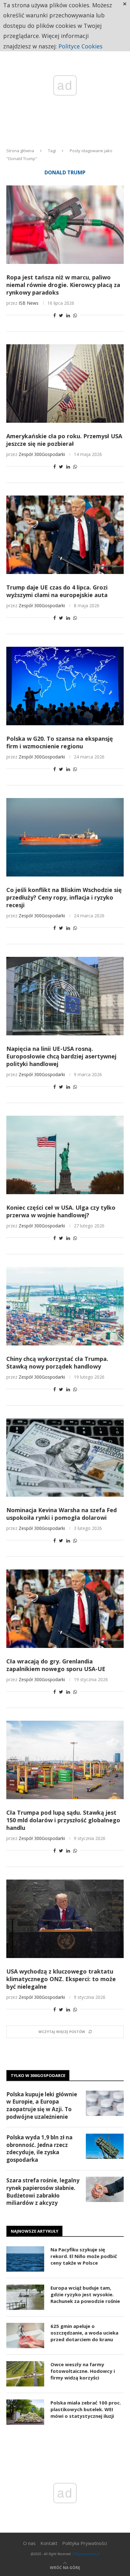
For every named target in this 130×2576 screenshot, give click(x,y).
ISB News (29, 303)
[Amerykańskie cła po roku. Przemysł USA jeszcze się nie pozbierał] (65, 384)
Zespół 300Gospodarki (42, 454)
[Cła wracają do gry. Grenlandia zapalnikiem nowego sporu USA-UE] (65, 1609)
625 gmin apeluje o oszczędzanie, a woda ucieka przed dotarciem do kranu (84, 2333)
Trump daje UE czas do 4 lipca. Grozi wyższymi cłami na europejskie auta (57, 591)
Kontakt (49, 2543)
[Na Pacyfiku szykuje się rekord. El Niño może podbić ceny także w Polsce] (25, 2259)
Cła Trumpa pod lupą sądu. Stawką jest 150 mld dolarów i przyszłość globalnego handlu (63, 1820)
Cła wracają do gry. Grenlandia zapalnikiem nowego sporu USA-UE (56, 1665)
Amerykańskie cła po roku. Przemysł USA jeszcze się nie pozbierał (64, 440)
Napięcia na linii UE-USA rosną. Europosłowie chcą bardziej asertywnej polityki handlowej (61, 1056)
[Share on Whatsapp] (75, 315)
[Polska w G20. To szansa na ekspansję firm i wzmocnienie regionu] (65, 686)
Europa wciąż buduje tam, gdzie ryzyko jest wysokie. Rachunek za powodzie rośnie (85, 2294)
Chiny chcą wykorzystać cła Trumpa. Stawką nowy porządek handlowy (57, 1363)
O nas (29, 2543)
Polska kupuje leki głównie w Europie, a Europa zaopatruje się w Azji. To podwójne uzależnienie (42, 2105)
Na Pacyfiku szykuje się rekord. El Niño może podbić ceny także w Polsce (84, 2256)
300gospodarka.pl (86, 2554)
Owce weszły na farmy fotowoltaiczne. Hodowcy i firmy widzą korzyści (83, 2371)
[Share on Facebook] (55, 315)
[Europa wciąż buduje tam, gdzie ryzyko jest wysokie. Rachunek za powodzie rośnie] (25, 2297)
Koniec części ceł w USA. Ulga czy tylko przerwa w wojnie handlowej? (61, 1211)
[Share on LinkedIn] (68, 315)
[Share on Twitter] (61, 315)
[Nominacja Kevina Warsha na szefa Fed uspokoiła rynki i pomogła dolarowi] (65, 1457)
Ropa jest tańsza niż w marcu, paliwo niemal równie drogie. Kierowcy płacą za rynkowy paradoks (63, 285)
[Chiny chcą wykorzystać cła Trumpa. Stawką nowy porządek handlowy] (65, 1306)
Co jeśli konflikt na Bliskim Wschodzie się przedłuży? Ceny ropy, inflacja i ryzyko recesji (64, 897)
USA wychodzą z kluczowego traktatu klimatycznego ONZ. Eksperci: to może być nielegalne (61, 1979)
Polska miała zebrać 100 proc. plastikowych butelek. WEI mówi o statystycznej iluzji (86, 2409)
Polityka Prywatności (85, 2543)
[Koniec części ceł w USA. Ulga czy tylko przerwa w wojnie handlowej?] (65, 1155)
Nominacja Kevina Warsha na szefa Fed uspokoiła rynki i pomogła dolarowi (62, 1514)
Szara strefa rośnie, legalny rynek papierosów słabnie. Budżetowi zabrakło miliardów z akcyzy (43, 2192)
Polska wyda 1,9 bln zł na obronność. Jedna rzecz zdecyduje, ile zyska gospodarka (39, 2149)
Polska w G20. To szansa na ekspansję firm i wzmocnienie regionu (60, 742)
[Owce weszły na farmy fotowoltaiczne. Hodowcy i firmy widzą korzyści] (25, 2374)
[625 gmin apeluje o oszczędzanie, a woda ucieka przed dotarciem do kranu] (25, 2336)
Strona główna (20, 151)
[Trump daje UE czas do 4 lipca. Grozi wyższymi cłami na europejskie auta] (65, 535)
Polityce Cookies (80, 46)
